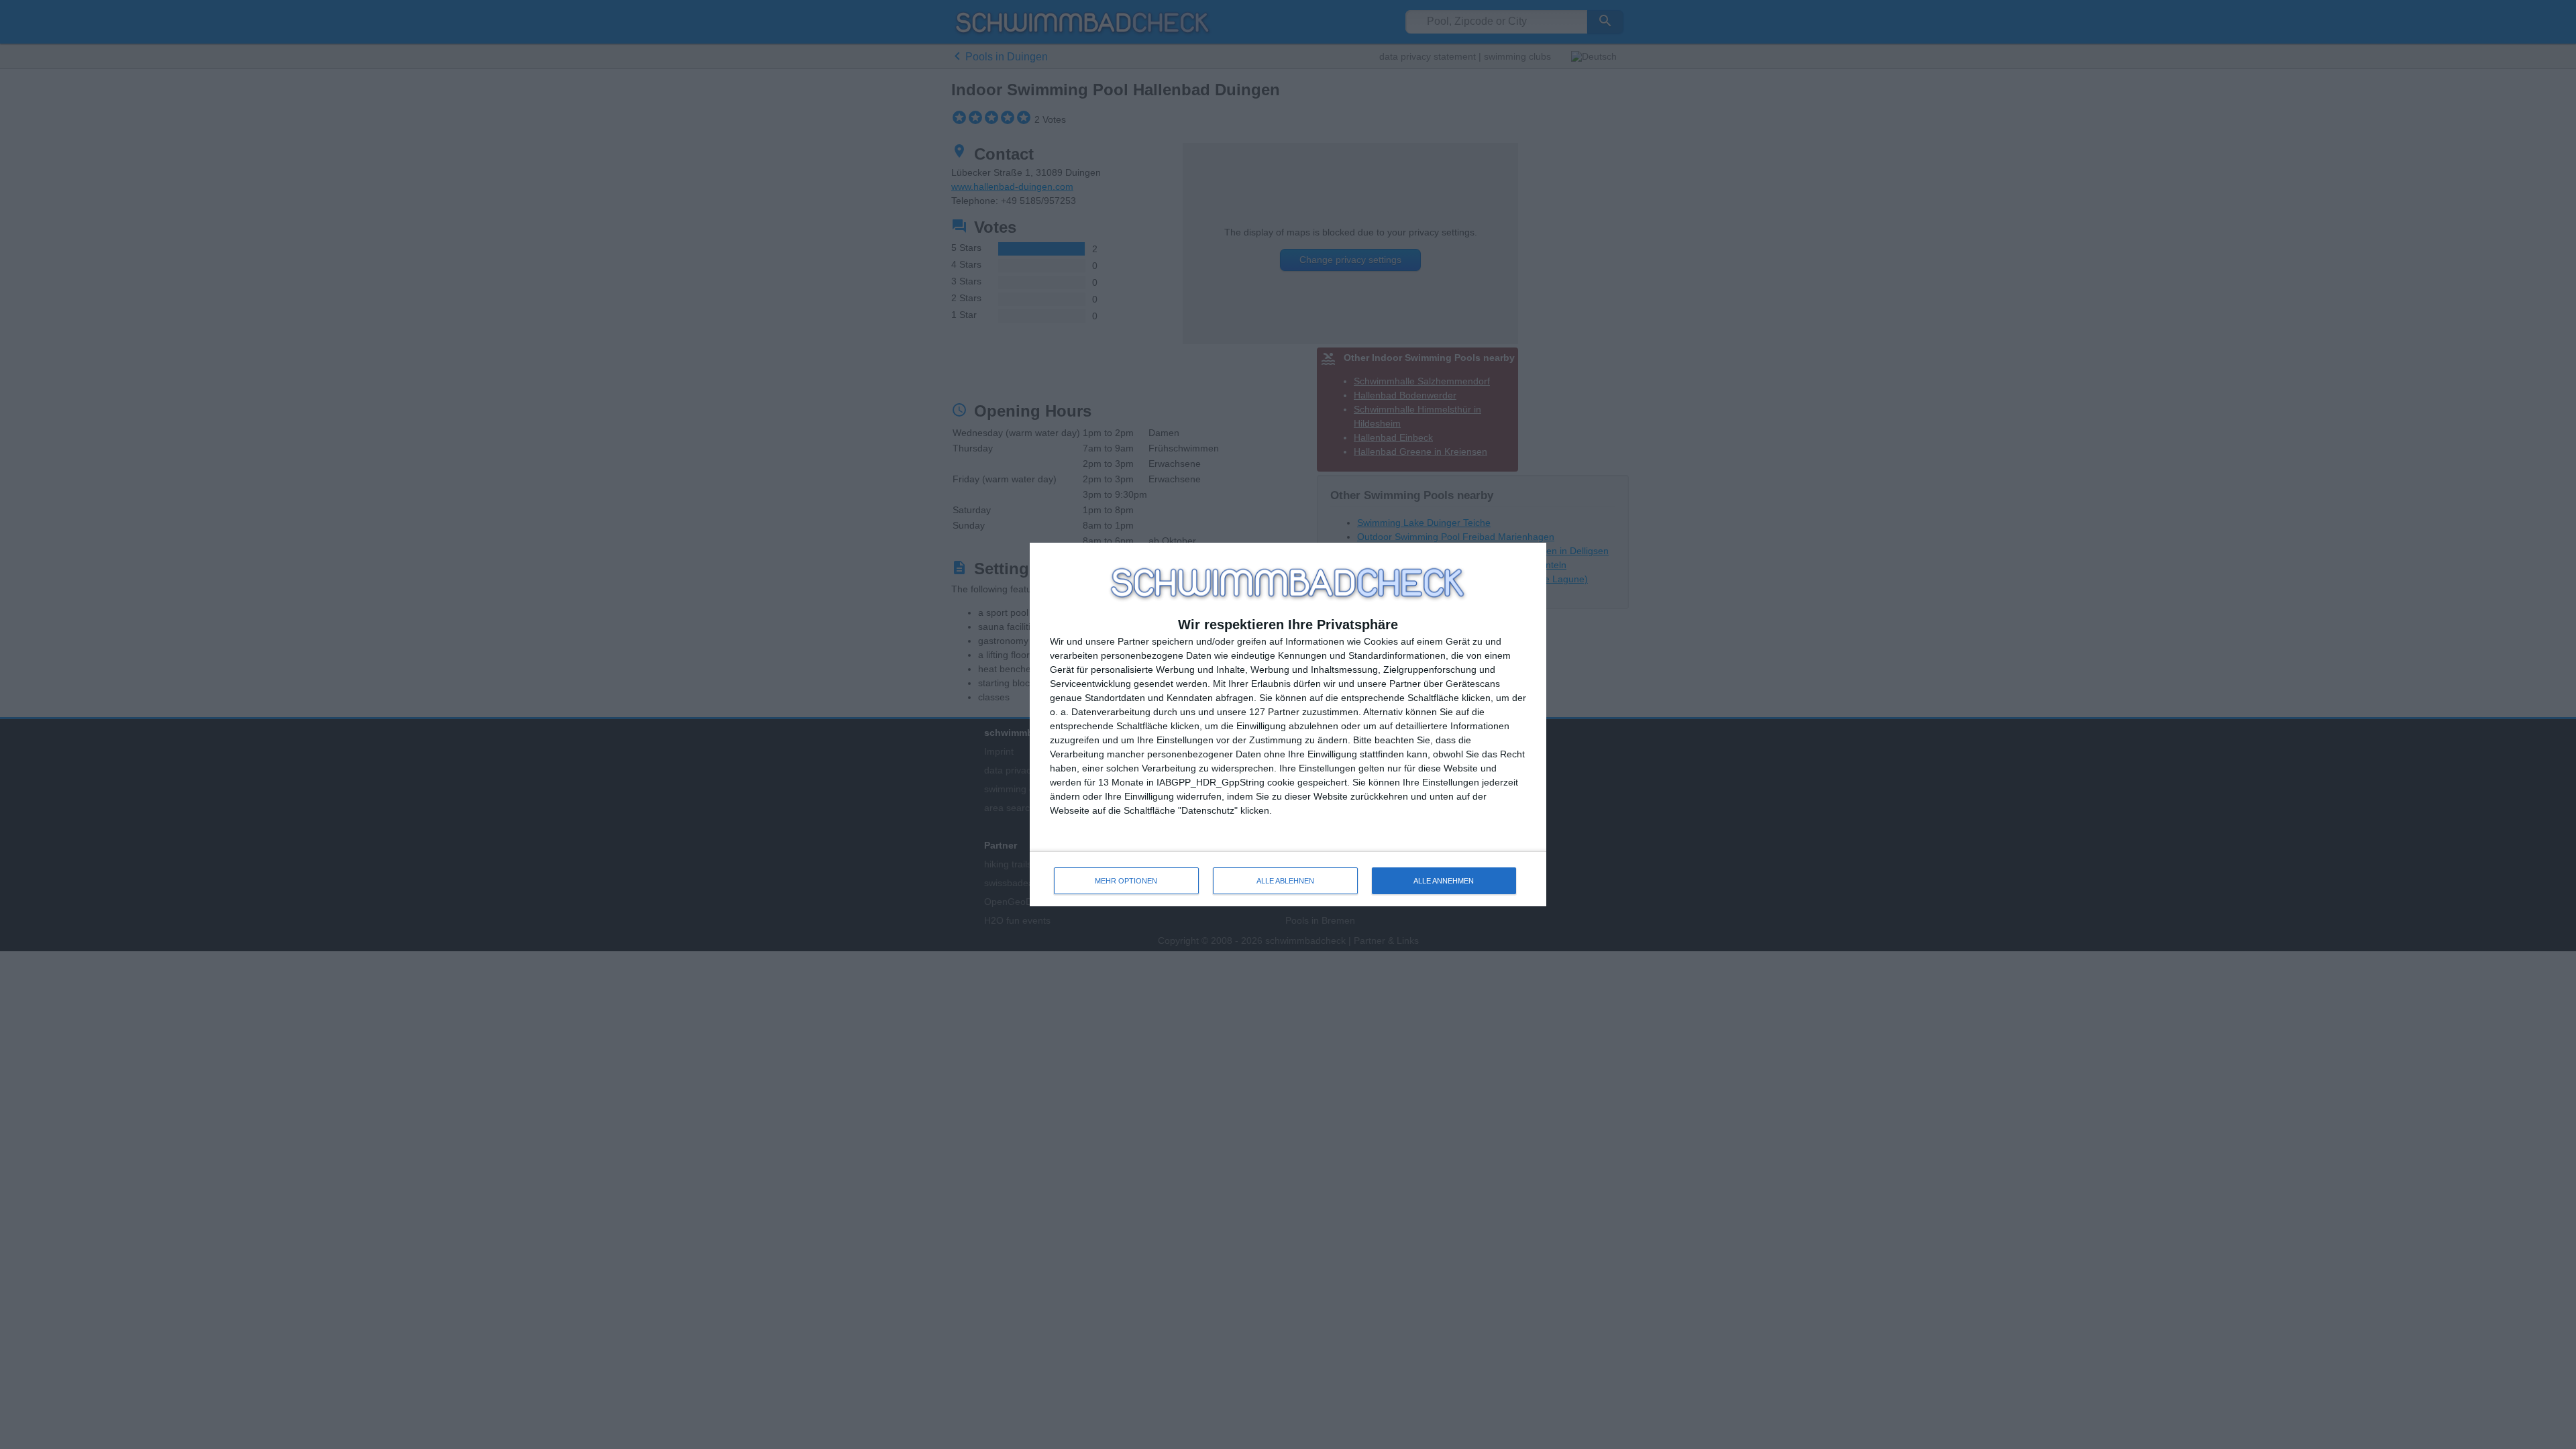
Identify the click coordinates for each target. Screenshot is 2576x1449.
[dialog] (1288, 725)
